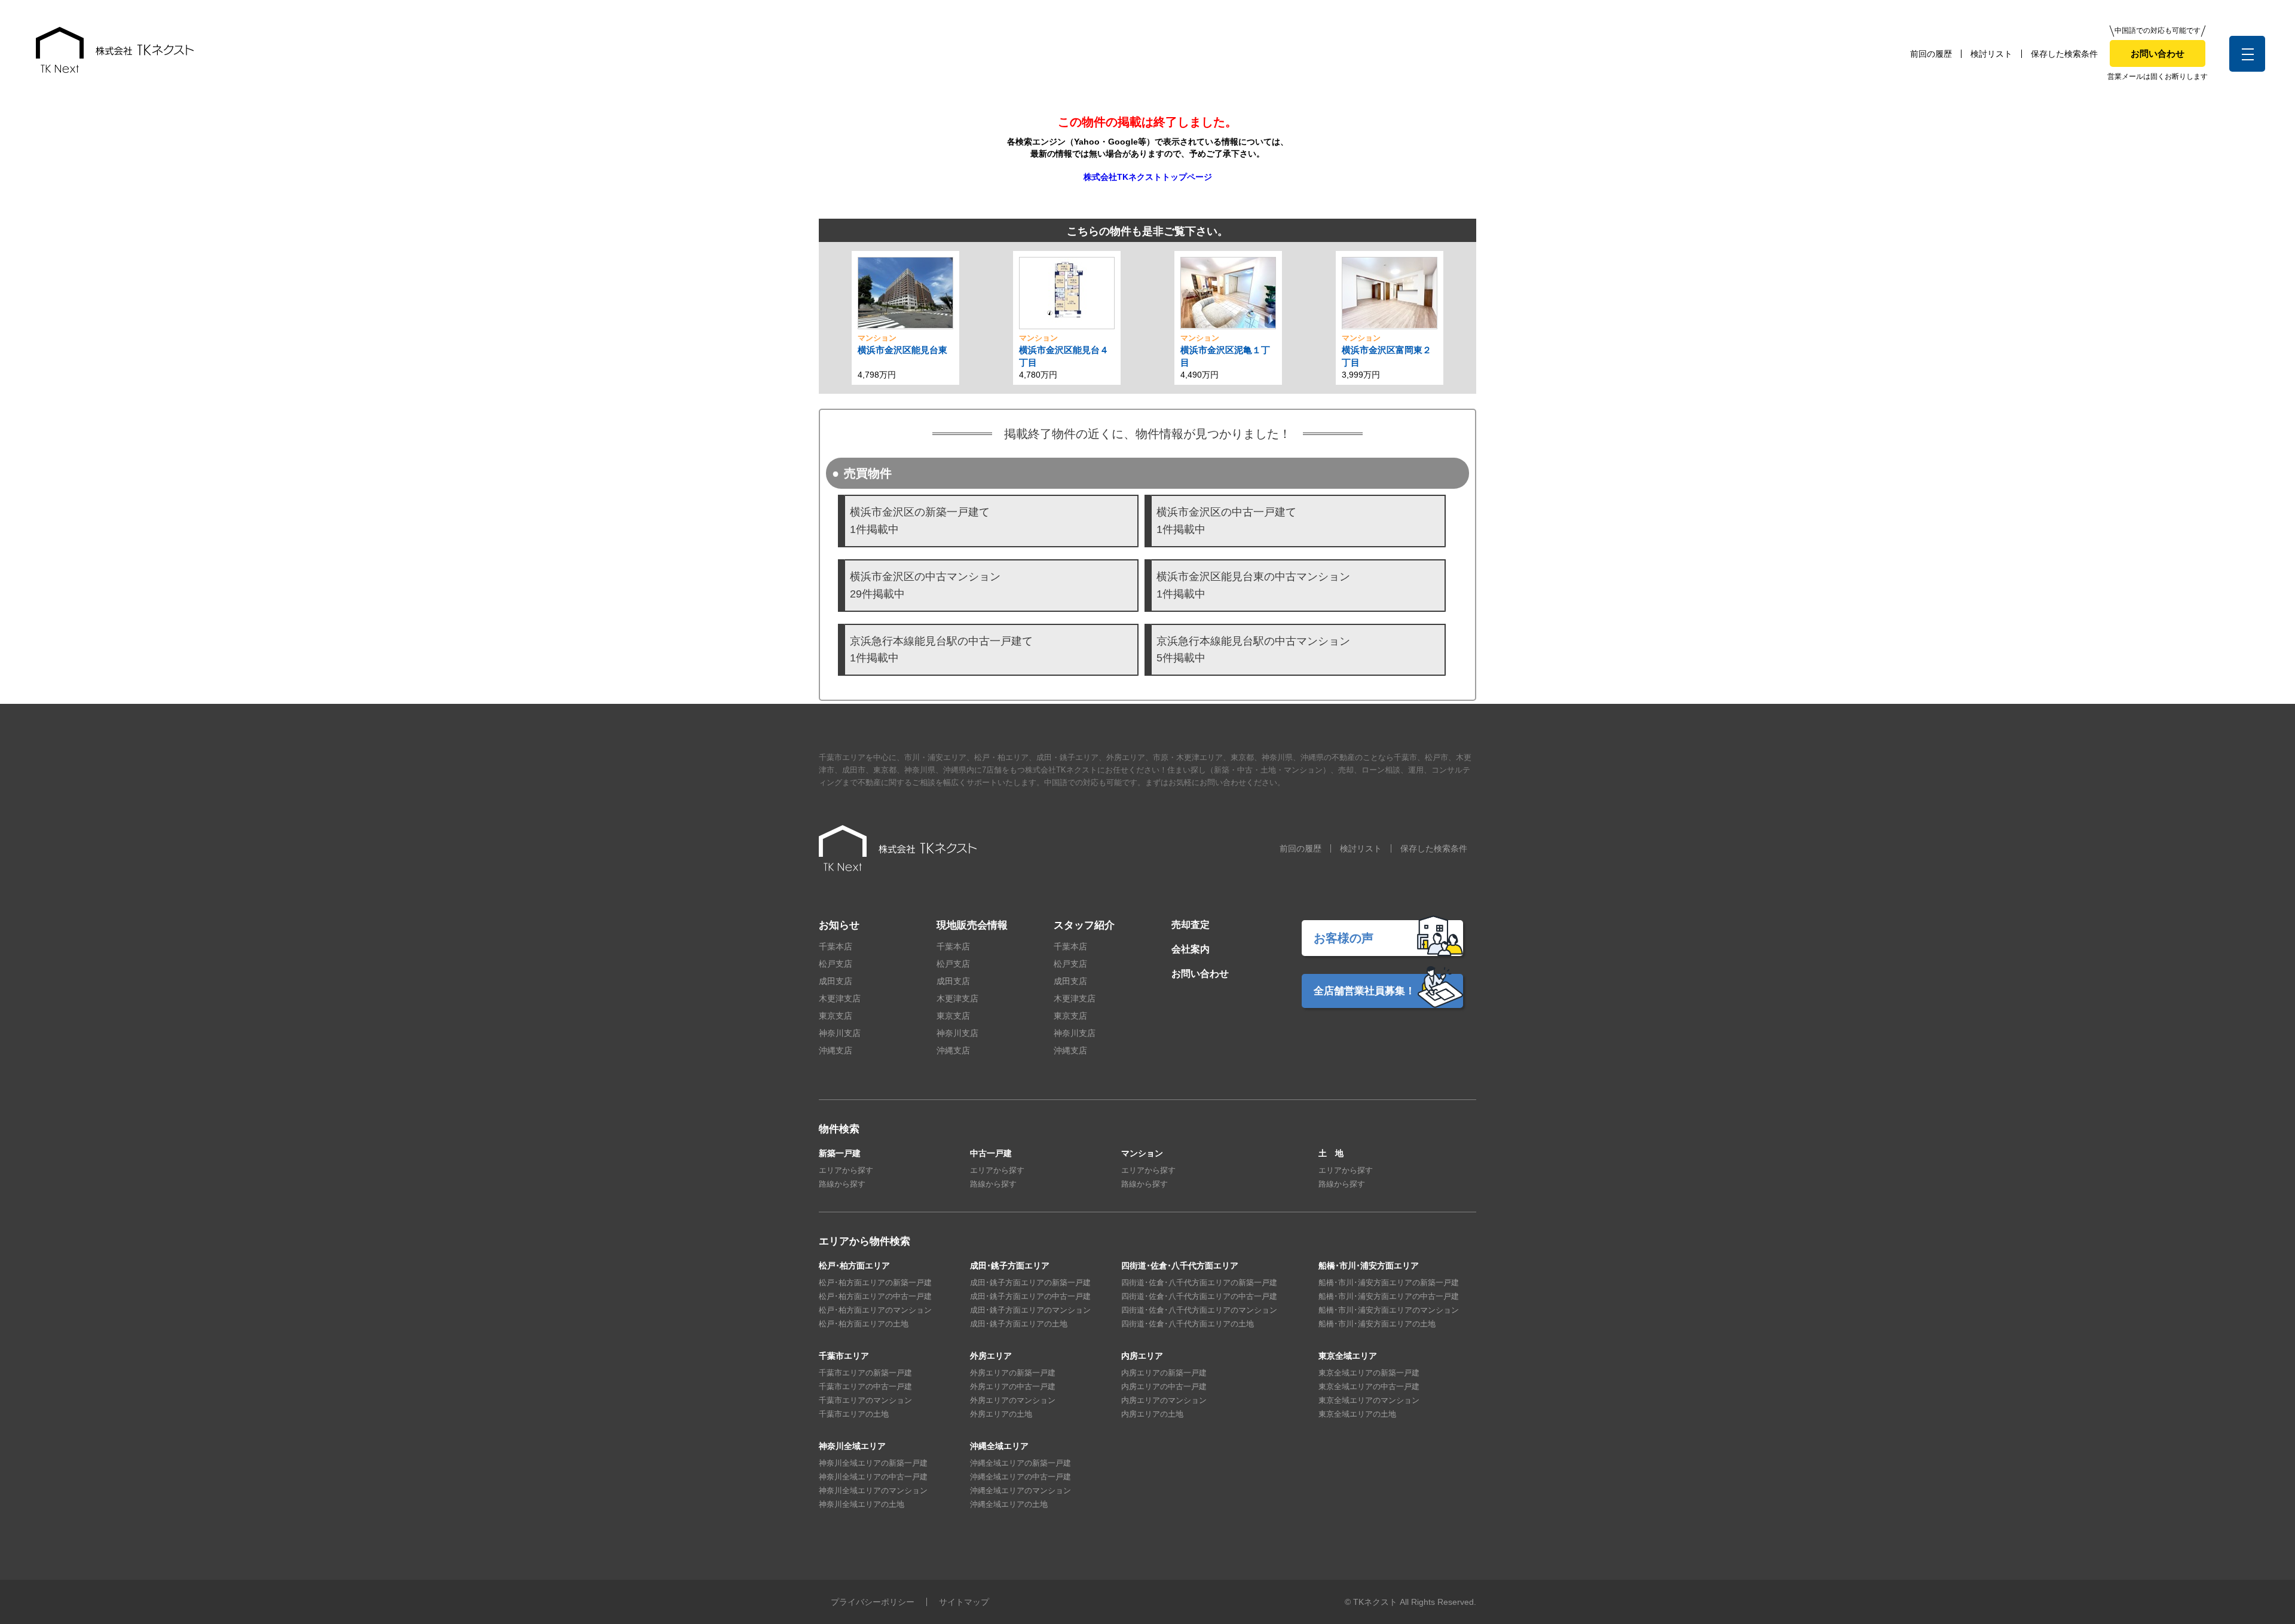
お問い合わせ (2158, 53)
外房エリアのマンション (1013, 1400)
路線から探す (842, 1184)
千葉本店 (836, 946)
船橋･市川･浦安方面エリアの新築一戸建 (1389, 1283)
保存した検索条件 (2064, 54)
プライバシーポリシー (873, 1602)
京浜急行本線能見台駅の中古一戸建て (941, 650)
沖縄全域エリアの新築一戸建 (1020, 1463)
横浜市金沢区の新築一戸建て (920, 521)
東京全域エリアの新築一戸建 (1369, 1373)
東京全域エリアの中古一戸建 (1369, 1386)
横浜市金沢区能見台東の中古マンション (1253, 585)
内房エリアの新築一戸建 (1164, 1373)
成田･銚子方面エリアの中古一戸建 (1030, 1296)
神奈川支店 (840, 1033)
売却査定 (1191, 925)
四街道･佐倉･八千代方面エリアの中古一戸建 (1199, 1296)
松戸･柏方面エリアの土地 (864, 1324)
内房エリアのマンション (1164, 1400)
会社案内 (1191, 949)
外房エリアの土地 (1001, 1414)
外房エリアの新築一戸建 (1013, 1373)
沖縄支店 (836, 1050)
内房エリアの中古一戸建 (1164, 1386)
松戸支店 (836, 964)
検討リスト (1991, 54)
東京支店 (836, 1016)
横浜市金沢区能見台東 (902, 350)
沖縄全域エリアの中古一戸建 (1020, 1477)
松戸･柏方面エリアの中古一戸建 (875, 1296)
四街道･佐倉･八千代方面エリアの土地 (1188, 1324)
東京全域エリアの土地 (1357, 1414)
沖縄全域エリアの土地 (1009, 1504)
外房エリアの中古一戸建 (1013, 1386)
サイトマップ (964, 1602)
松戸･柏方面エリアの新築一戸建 (875, 1283)
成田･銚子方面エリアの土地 (1019, 1324)
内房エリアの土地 (1152, 1414)
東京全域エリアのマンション (1369, 1400)
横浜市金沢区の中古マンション (925, 585)
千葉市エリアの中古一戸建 (865, 1386)
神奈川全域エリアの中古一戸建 (873, 1477)
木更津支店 (840, 998)
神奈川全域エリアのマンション (873, 1490)
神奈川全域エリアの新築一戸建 (873, 1463)
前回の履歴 (1931, 54)
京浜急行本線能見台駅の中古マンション (1253, 650)
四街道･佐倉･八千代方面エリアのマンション (1199, 1310)
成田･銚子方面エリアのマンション (1030, 1310)
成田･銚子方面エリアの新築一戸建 (1030, 1283)
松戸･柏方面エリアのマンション (875, 1310)
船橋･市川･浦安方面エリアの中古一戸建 (1389, 1296)
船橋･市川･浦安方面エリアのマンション (1389, 1310)
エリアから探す (846, 1170)
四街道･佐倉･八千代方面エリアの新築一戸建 (1199, 1283)
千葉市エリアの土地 (854, 1414)
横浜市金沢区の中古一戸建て (1226, 521)
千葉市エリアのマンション (865, 1400)
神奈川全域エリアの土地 (862, 1504)
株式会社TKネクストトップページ (1148, 177)
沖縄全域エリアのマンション (1020, 1490)
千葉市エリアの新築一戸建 (865, 1373)
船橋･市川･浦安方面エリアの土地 (1377, 1324)
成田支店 (836, 981)
